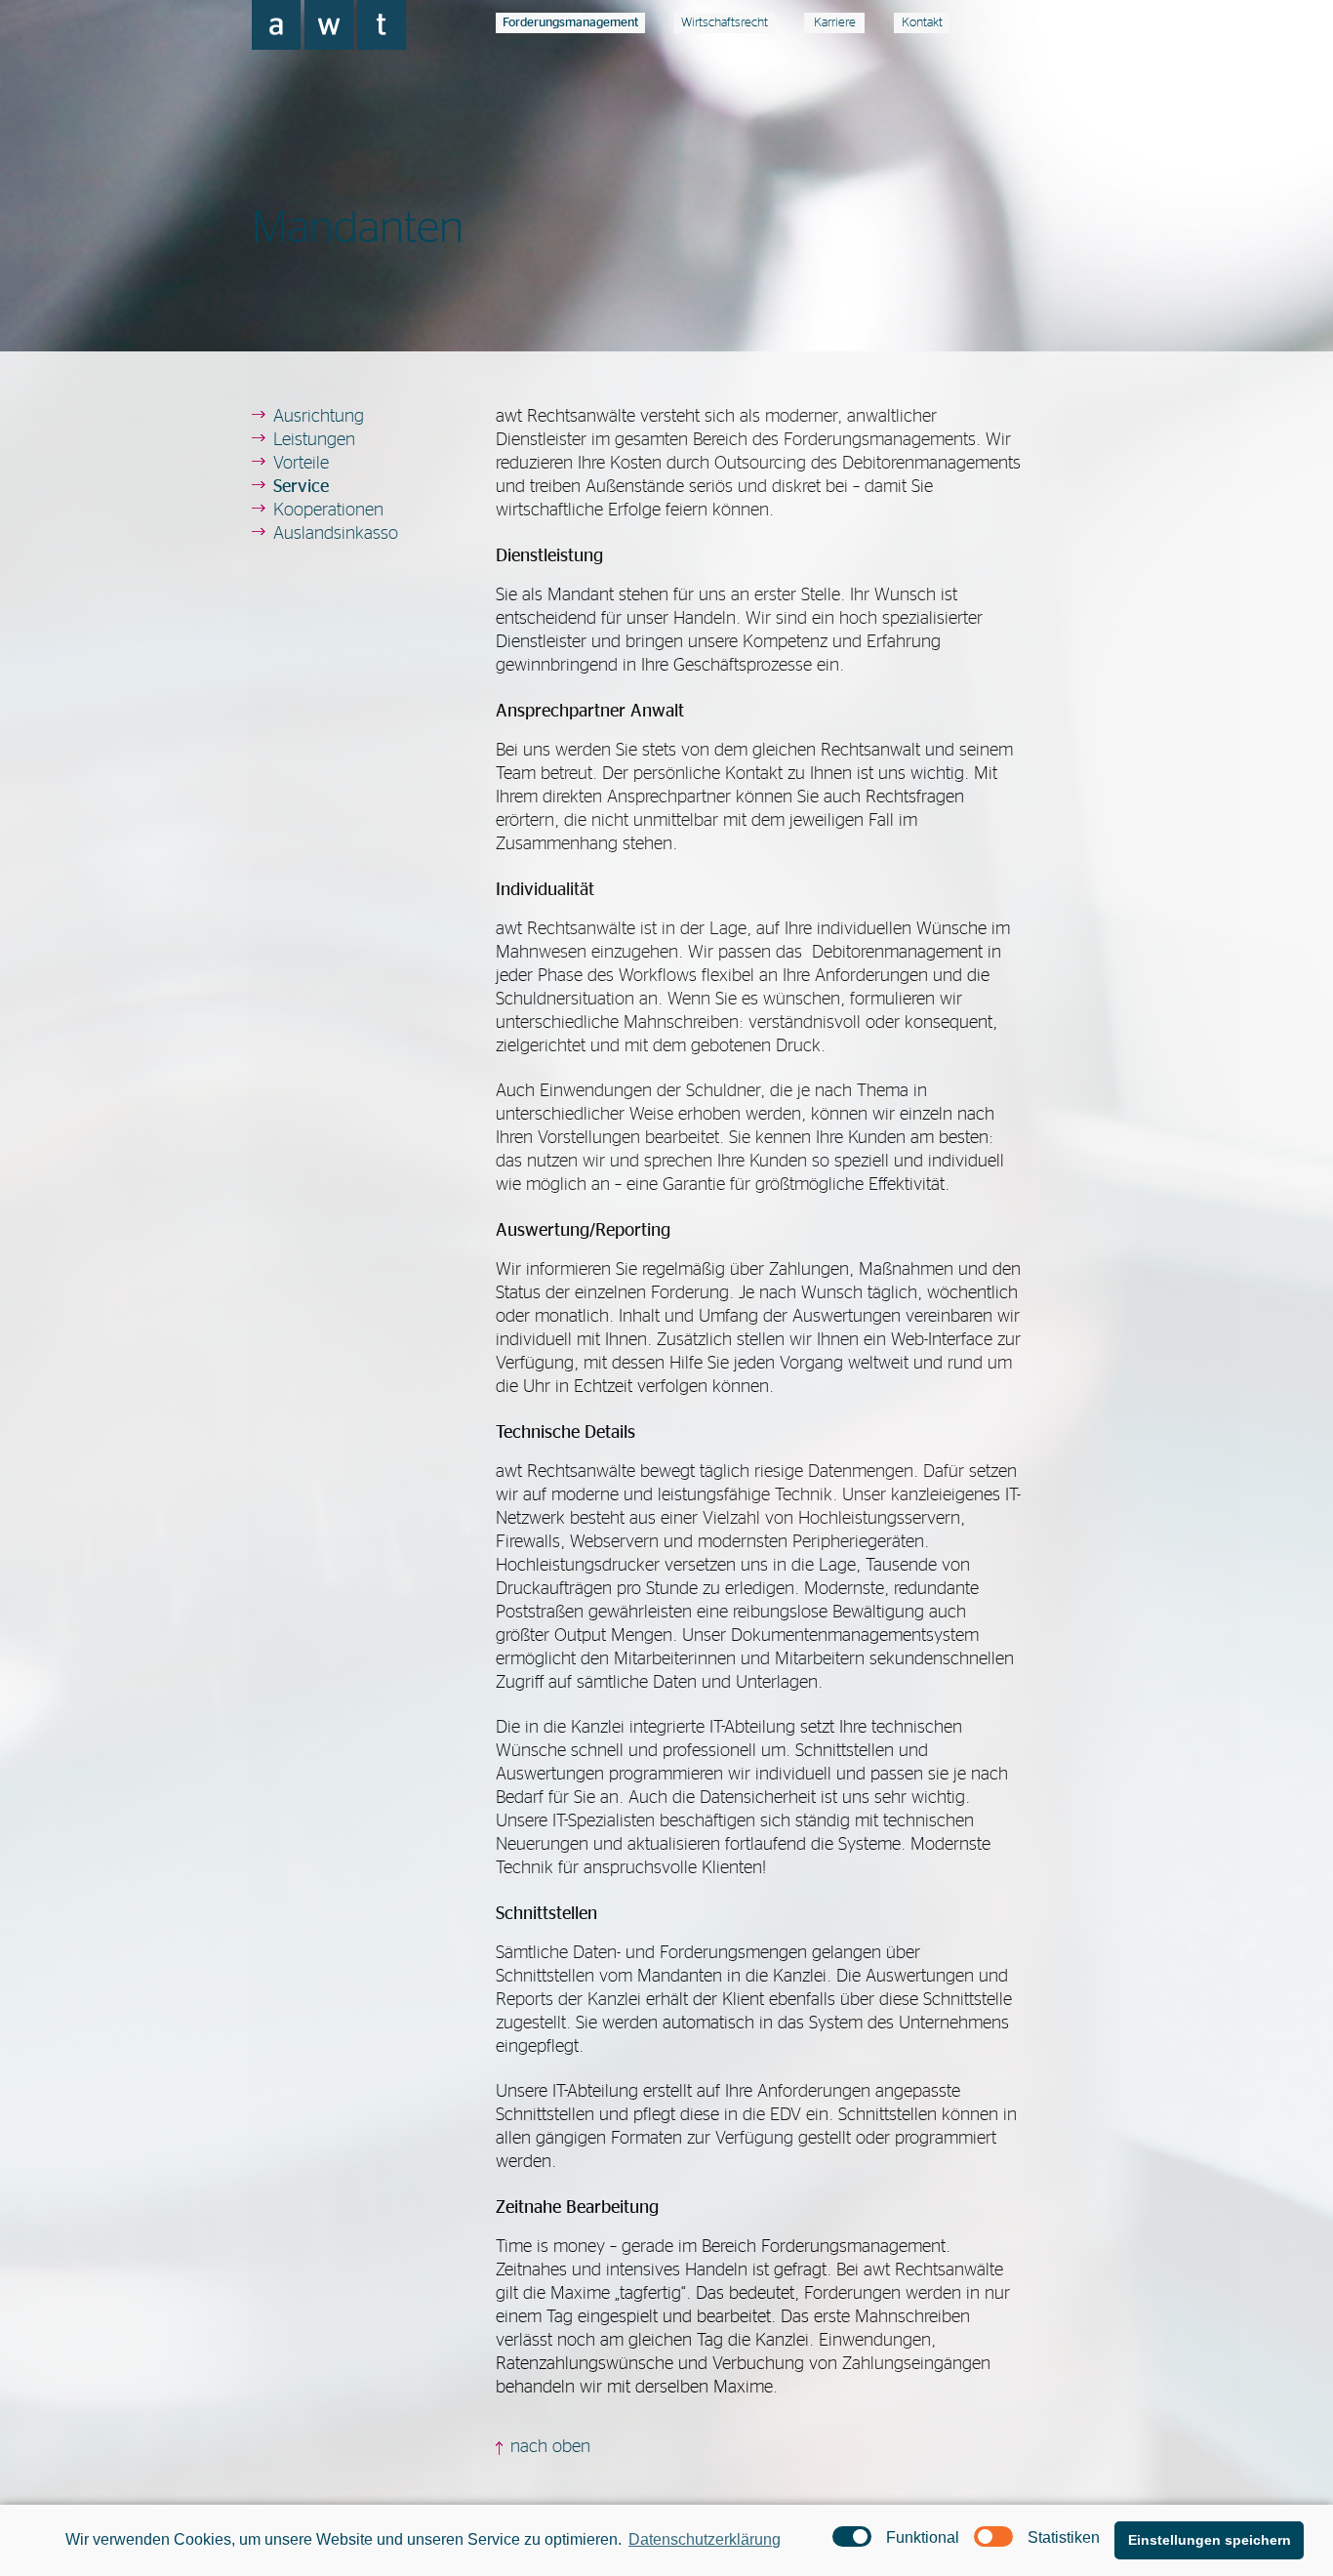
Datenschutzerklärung (705, 2539)
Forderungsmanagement (570, 23)
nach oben (550, 2447)
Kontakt (922, 23)
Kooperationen (328, 511)
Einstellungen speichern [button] (1210, 2540)
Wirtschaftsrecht (725, 23)
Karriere (835, 23)
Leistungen (314, 440)
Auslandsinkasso (336, 534)
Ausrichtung (319, 417)
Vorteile (301, 464)
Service (301, 487)
